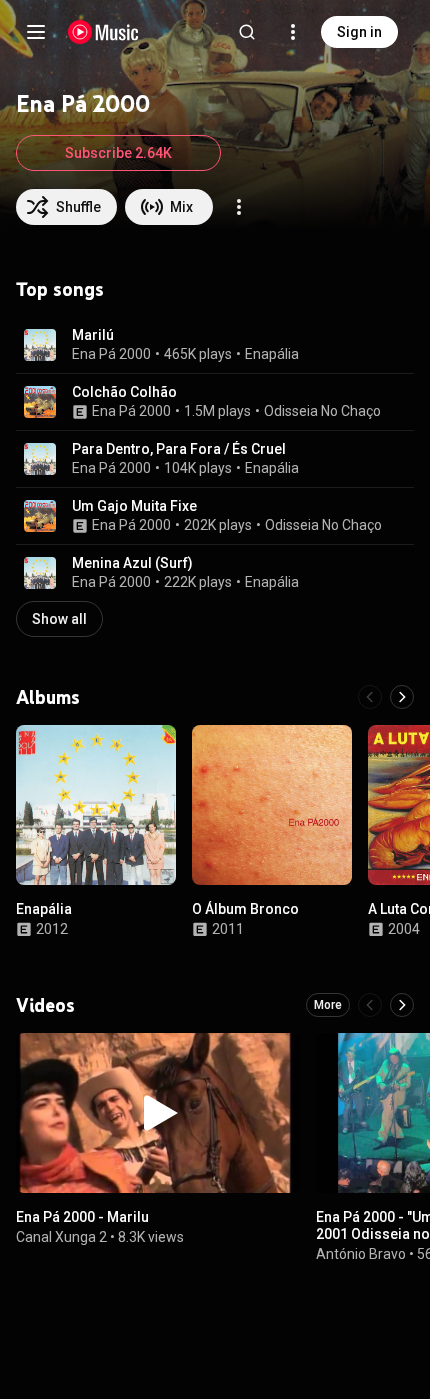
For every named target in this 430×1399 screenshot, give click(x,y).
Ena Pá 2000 (111, 354)
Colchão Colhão (124, 392)
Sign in (359, 32)
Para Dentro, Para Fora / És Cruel (179, 449)
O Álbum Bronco (245, 909)
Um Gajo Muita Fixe (134, 506)
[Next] (402, 697)
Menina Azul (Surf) (132, 563)
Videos (45, 1005)
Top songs (60, 289)
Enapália (272, 354)
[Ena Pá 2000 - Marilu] (158, 1113)
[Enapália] (96, 805)
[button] (40, 345)
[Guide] (36, 32)
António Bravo (361, 1254)
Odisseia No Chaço (322, 411)
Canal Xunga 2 (61, 1237)
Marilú (93, 335)
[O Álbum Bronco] (272, 805)
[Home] (103, 32)
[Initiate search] (247, 32)
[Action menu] (239, 207)
